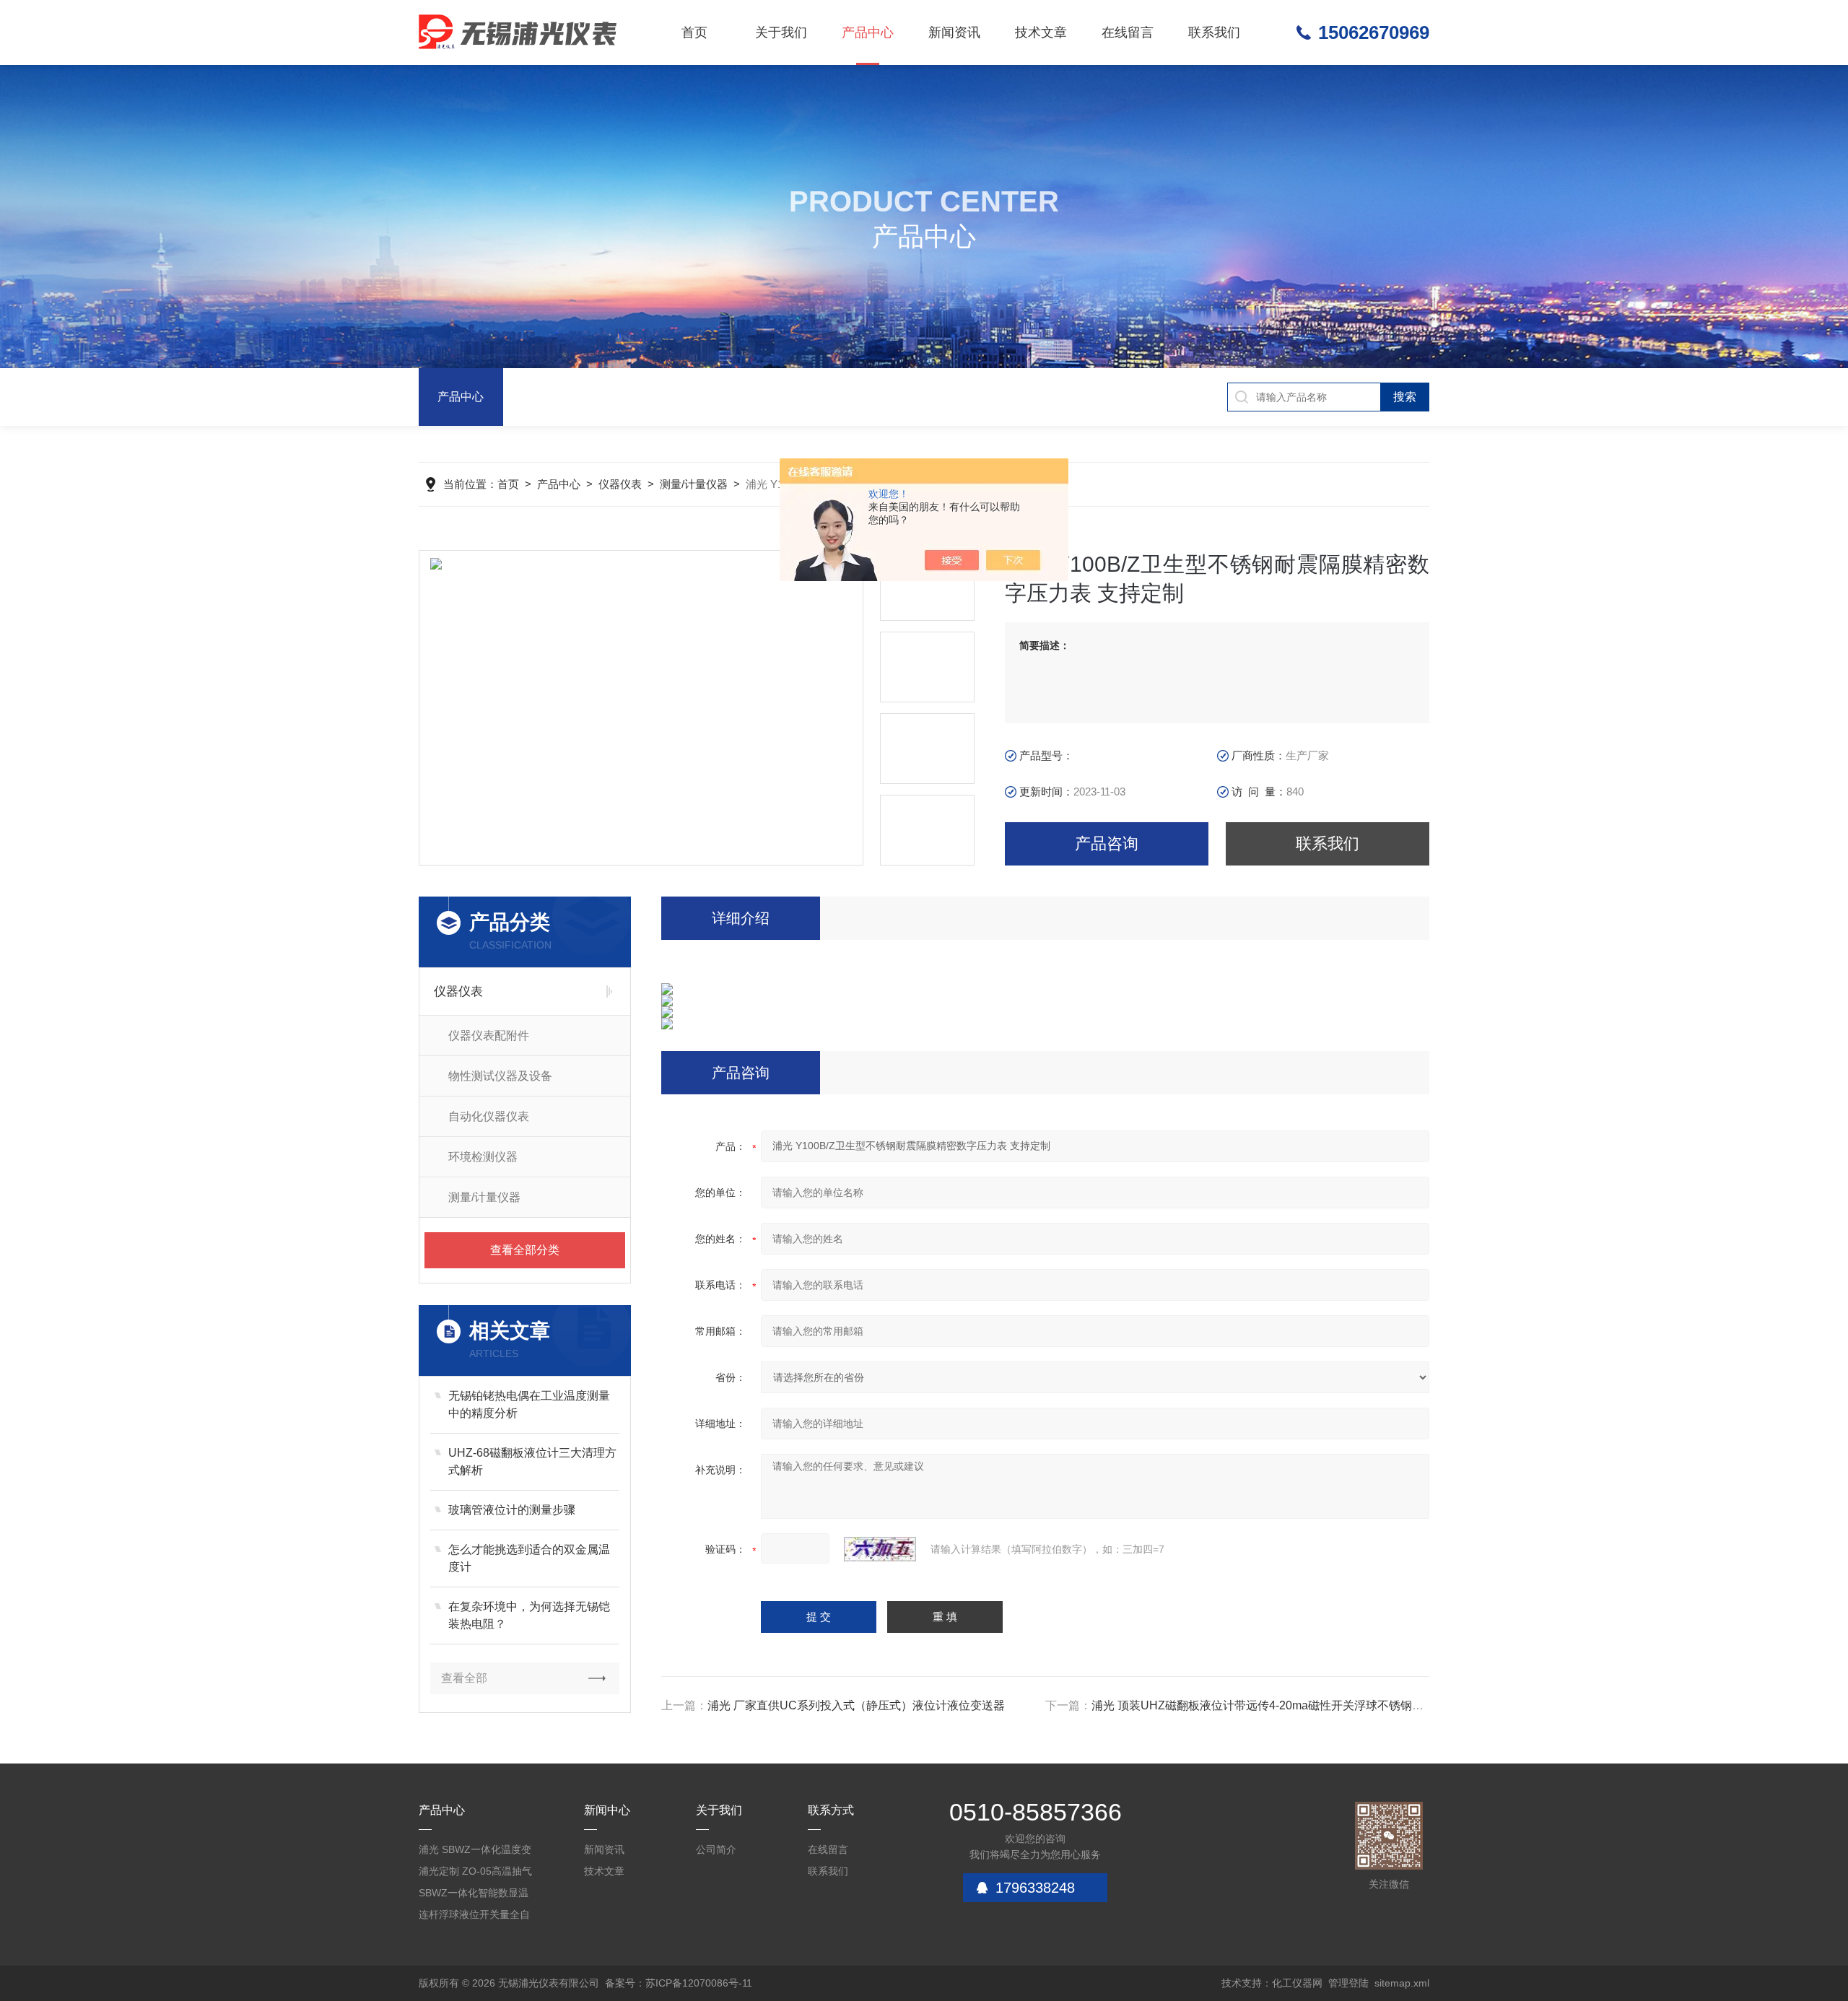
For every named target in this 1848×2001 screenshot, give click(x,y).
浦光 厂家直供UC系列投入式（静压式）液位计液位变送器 (856, 1705)
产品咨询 (1107, 843)
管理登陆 (1348, 1983)
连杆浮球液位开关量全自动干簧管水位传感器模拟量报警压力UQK (474, 1917)
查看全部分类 (525, 1250)
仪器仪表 (620, 484)
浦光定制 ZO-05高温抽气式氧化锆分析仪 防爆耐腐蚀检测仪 (476, 1874)
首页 (694, 32)
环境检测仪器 (483, 1157)
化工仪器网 (1297, 1983)
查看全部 (464, 1678)
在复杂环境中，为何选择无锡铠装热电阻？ (529, 1615)
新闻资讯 (954, 32)
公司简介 (716, 1849)
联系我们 (1214, 32)
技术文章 (1041, 32)
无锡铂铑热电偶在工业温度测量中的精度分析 (529, 1404)
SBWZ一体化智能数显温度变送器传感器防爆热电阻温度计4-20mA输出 (474, 1895)
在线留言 (1128, 32)
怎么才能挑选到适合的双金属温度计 (529, 1558)
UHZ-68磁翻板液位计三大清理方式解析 (532, 1461)
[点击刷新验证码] (880, 1549)
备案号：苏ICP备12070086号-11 (679, 1983)
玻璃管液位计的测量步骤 (512, 1510)
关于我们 (781, 32)
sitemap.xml (1402, 1983)
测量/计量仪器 (694, 484)
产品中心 (868, 32)
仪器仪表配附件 (489, 1036)
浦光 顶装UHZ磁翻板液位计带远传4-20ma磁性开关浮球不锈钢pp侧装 (1270, 1705)
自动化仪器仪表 (489, 1116)
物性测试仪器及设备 (500, 1076)
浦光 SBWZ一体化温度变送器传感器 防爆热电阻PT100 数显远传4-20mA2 (476, 1852)
